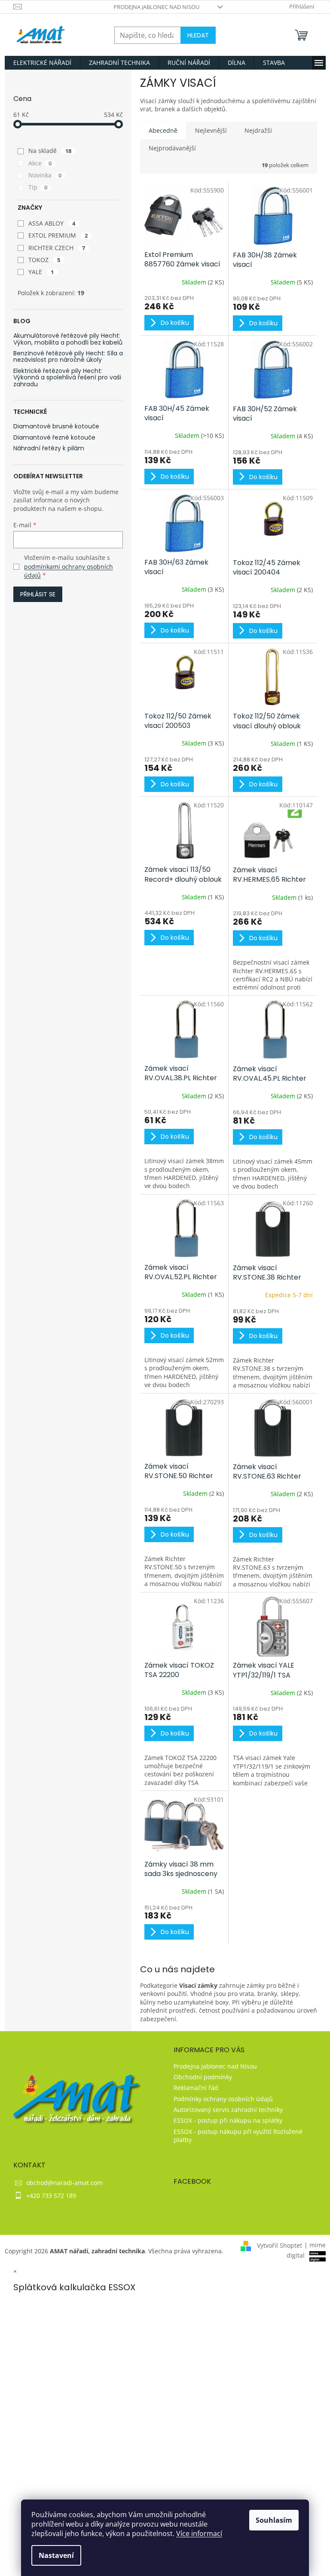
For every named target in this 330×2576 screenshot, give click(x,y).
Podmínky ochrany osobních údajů (223, 2099)
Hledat (198, 35)
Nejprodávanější (172, 148)
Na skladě (50, 151)
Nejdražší (258, 130)
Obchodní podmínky (203, 2077)
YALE (41, 272)
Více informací (199, 2533)
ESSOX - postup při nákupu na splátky (228, 2120)
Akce (40, 163)
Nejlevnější (211, 130)
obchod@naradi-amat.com (64, 2183)
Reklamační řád (196, 2088)
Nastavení (56, 2555)
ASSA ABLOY (52, 223)
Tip (38, 187)
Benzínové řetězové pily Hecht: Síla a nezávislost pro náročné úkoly (68, 357)
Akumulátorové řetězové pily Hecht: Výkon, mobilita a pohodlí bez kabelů (68, 339)
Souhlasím (274, 2520)
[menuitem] (42, 63)
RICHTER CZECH (57, 248)
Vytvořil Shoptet (280, 2245)
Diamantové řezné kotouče (54, 438)
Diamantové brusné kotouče (56, 426)
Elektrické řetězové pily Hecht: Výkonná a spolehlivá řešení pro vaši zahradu (67, 378)
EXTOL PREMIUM (58, 235)
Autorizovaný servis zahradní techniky (228, 2110)
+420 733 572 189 (51, 2196)
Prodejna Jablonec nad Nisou (156, 7)
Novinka (45, 175)
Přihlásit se (38, 594)
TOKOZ (44, 260)
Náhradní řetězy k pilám (49, 448)
